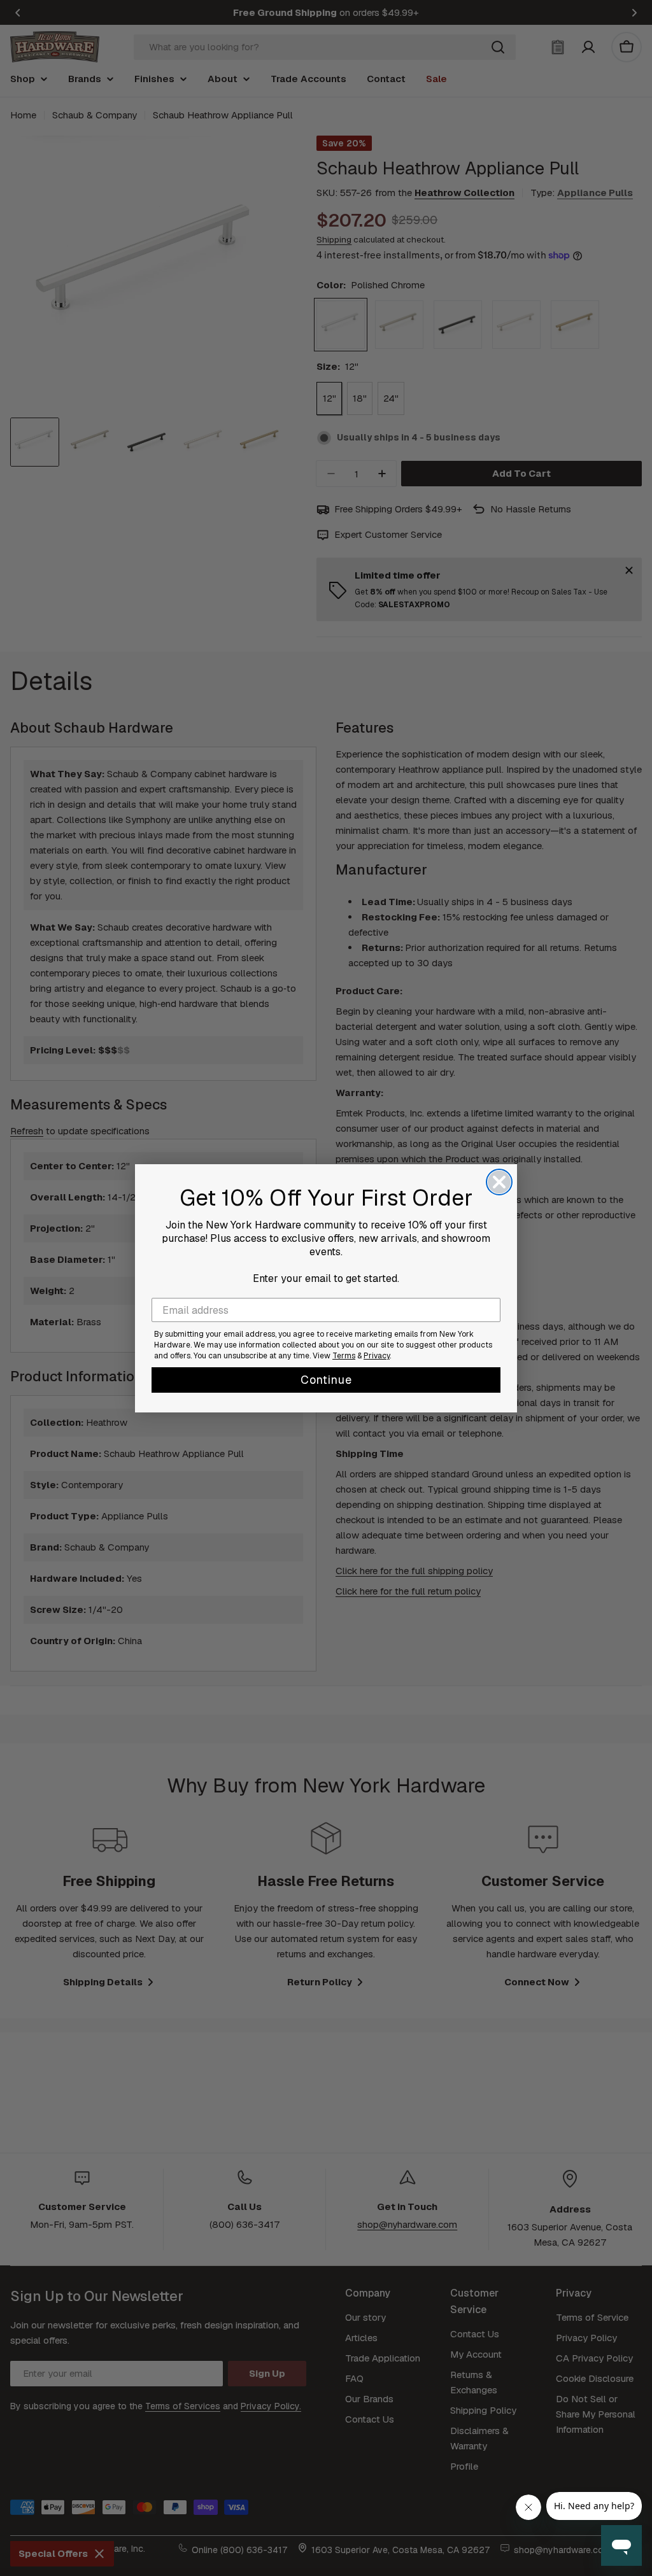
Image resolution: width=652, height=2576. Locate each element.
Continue (326, 1380)
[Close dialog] (499, 1182)
